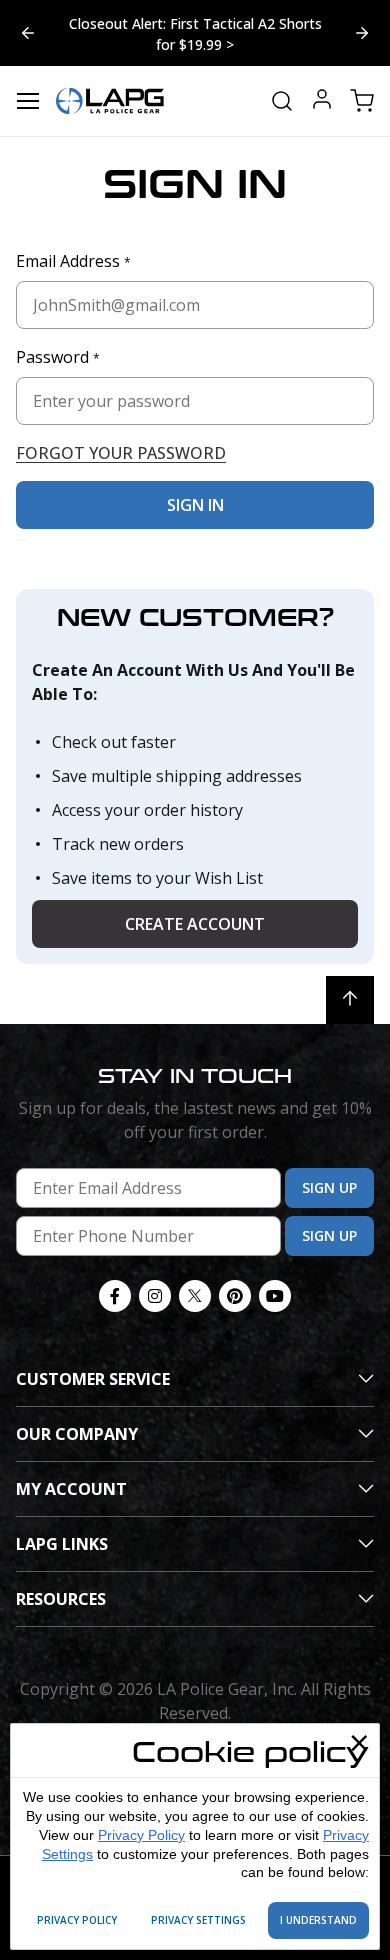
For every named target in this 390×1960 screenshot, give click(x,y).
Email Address (73, 261)
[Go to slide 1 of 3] (362, 33)
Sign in (195, 505)
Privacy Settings (198, 1920)
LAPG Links (62, 1544)
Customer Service (93, 1379)
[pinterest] (235, 1296)
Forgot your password (121, 453)
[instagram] (155, 1296)
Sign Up (329, 1187)
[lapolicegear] (110, 101)
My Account (71, 1489)
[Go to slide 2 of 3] (28, 33)
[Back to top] (350, 1000)
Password (58, 357)
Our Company (77, 1434)
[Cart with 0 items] (362, 101)
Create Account (195, 924)
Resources (61, 1599)
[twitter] (195, 1296)
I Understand (318, 1920)
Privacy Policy (141, 1835)
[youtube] (275, 1296)
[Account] (322, 101)
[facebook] (115, 1296)
